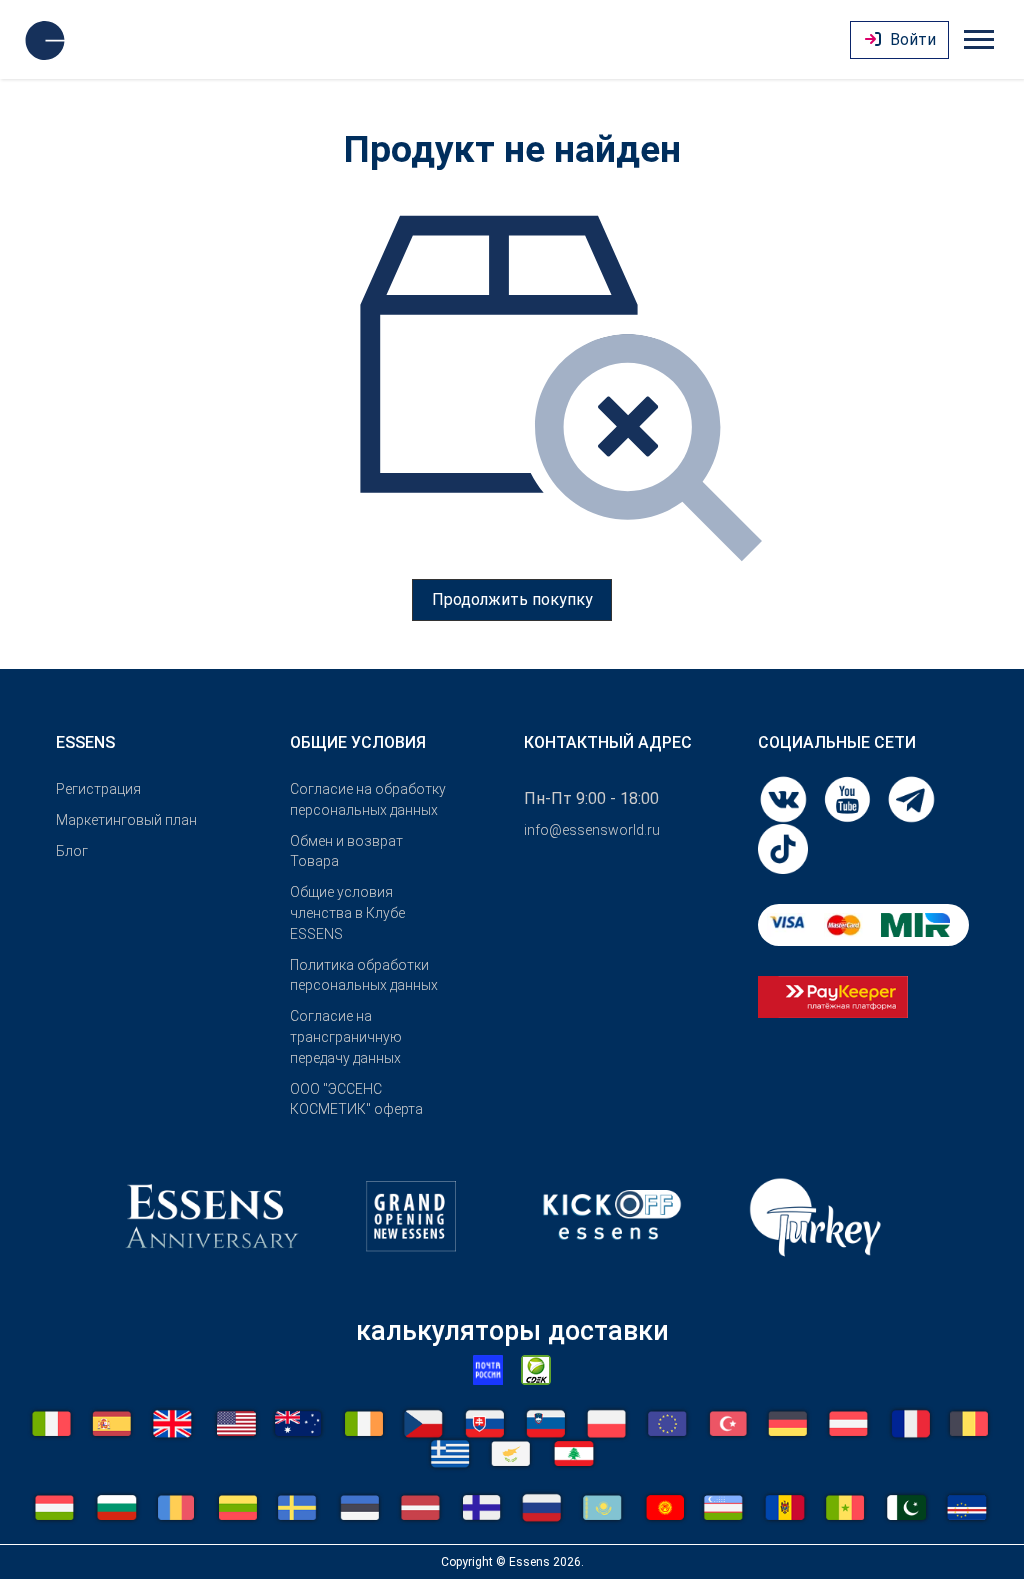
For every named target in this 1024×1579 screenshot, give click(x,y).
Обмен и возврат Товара (346, 851)
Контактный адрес (608, 742)
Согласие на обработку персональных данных (368, 799)
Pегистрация (98, 789)
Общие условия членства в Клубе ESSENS (347, 913)
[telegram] (911, 797)
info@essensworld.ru (592, 830)
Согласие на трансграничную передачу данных (346, 1037)
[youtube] (849, 797)
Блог (72, 851)
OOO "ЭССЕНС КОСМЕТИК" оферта (356, 1099)
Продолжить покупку (512, 599)
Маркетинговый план (126, 820)
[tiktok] (783, 847)
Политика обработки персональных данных (364, 975)
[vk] (785, 797)
